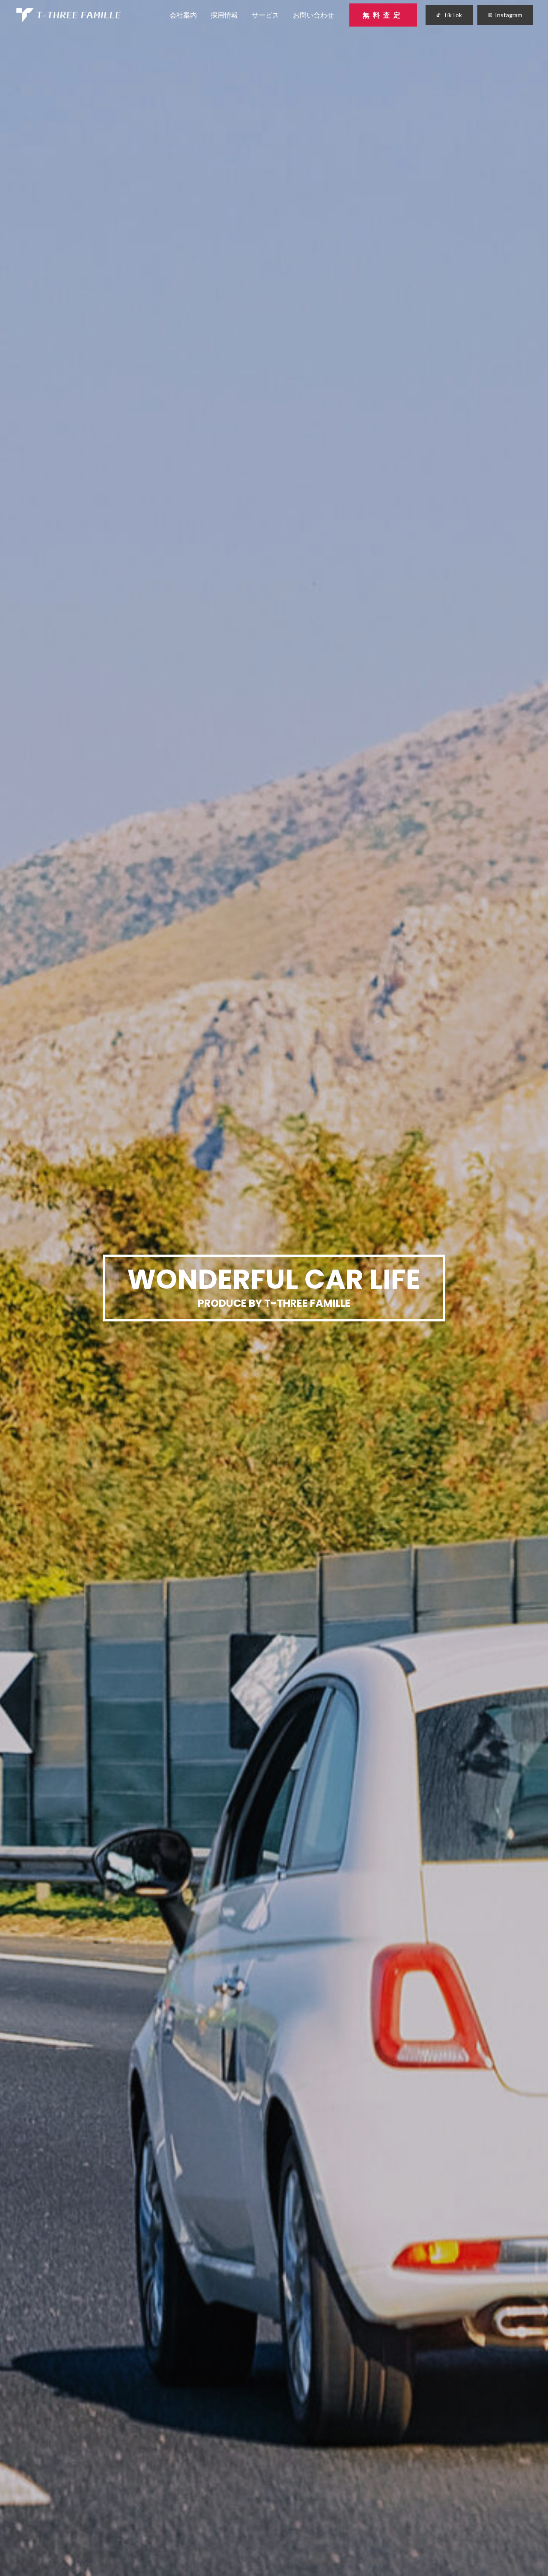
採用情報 (224, 15)
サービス (265, 15)
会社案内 (183, 15)
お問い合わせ (313, 15)
